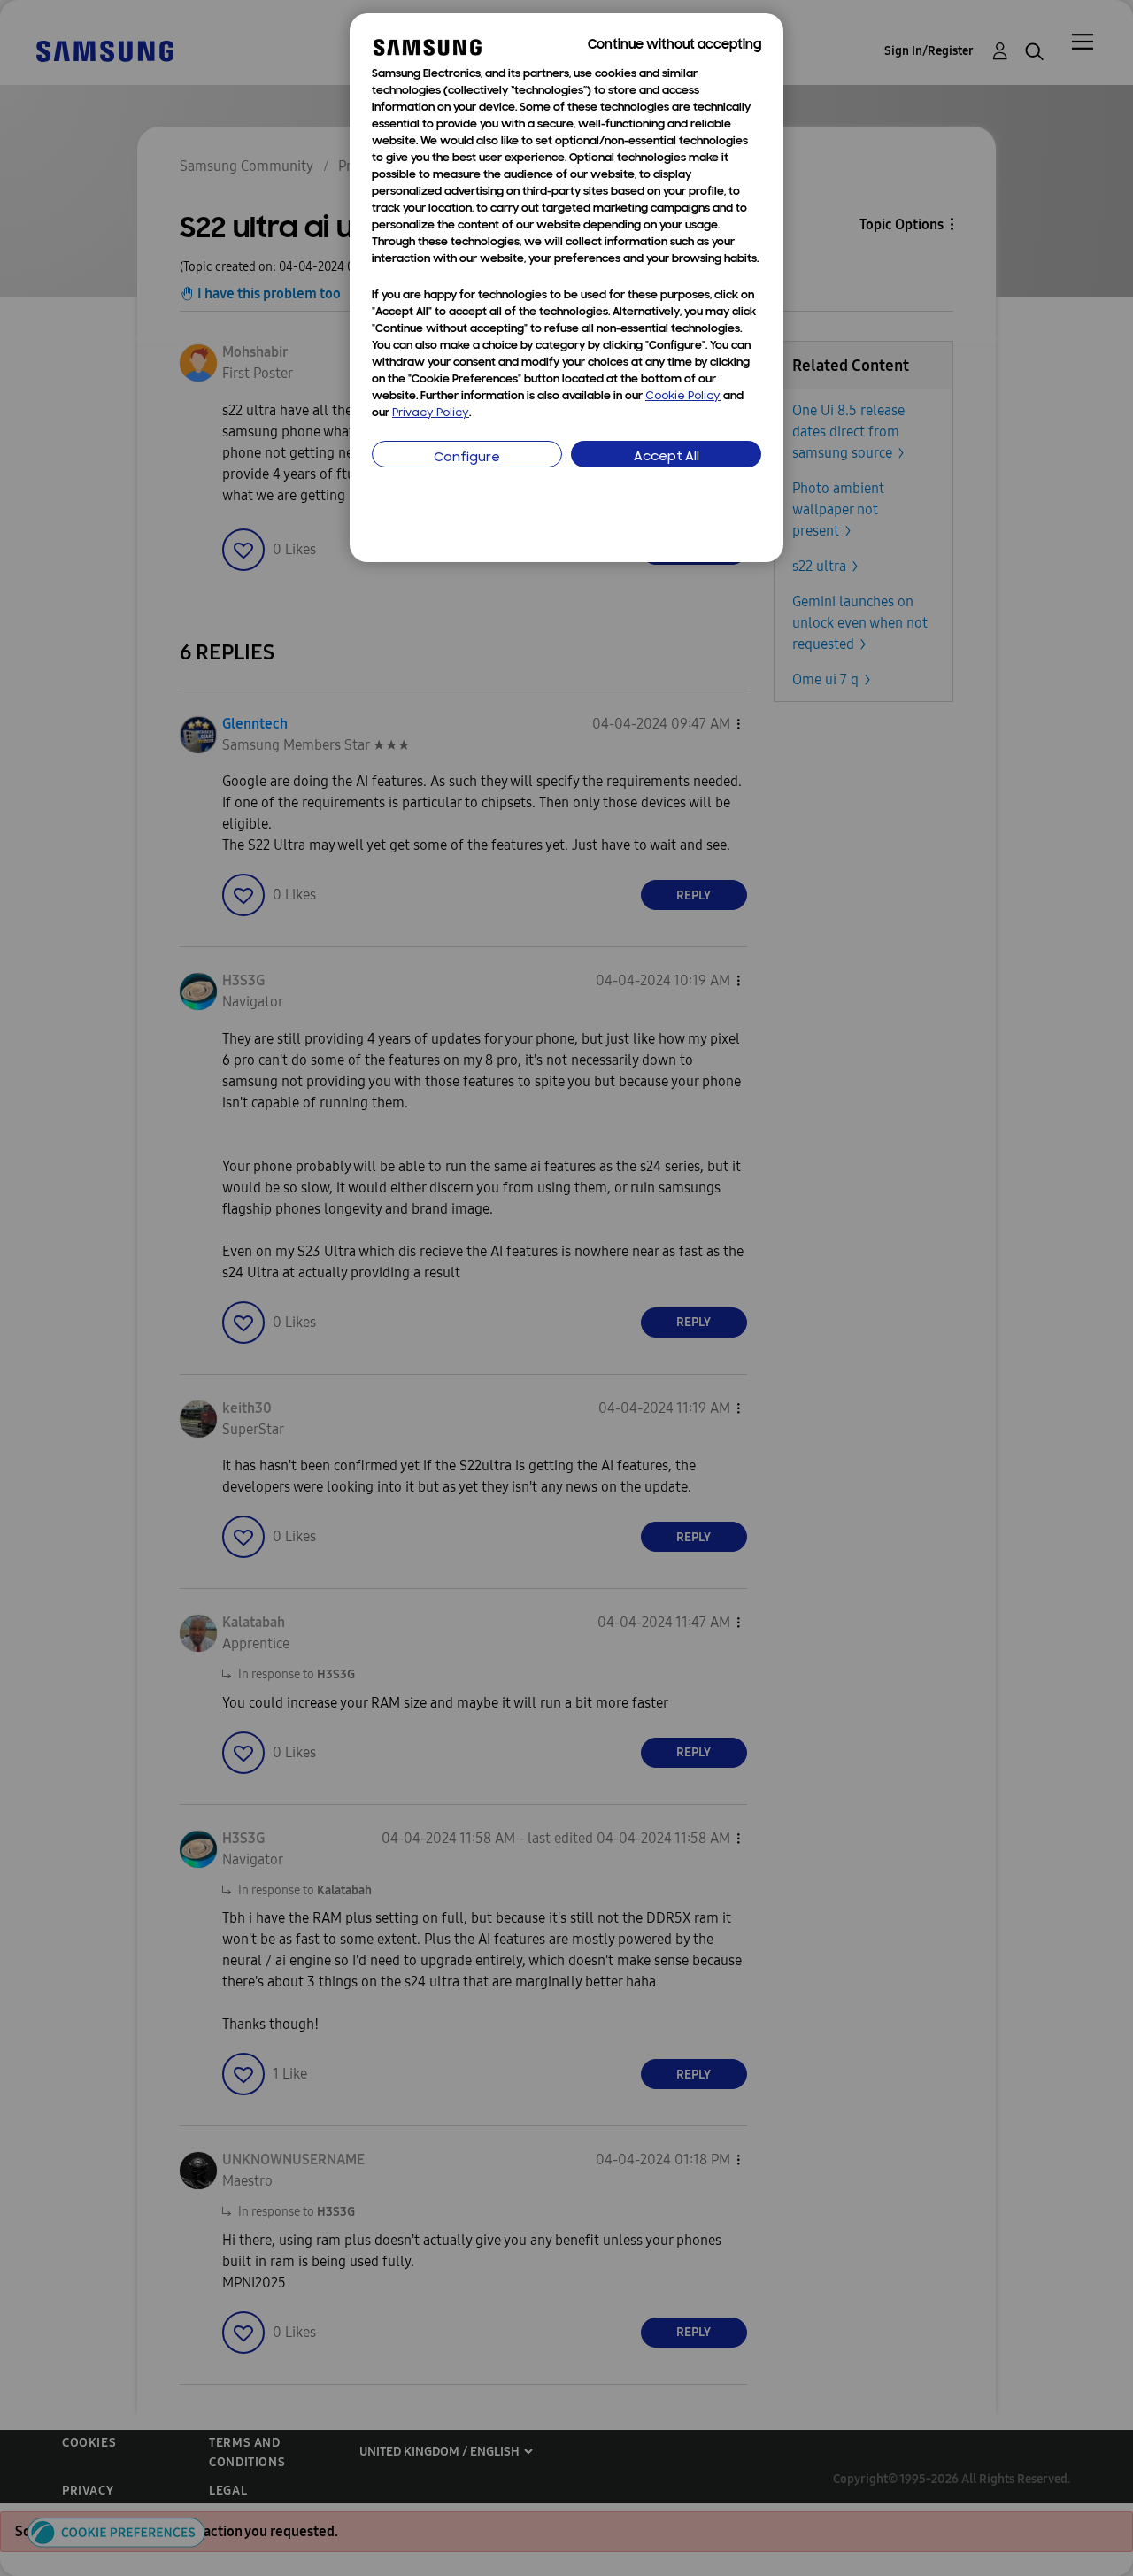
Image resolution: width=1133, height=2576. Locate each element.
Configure (467, 458)
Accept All (667, 457)
